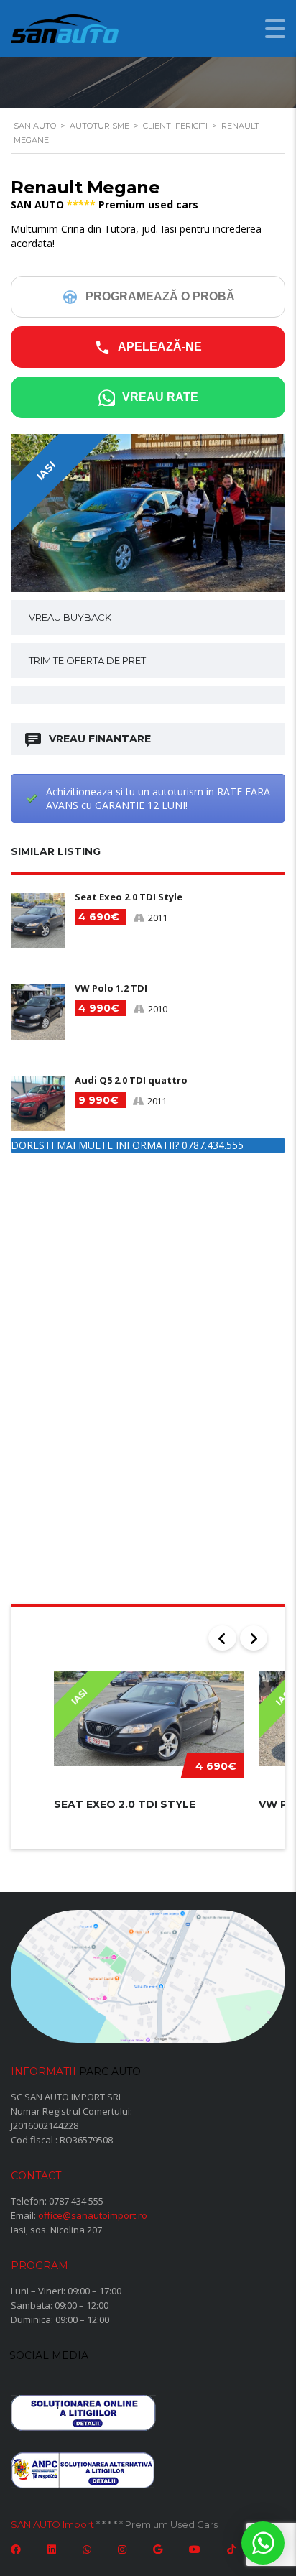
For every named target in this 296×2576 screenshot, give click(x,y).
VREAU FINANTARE (100, 739)
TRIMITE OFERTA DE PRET (87, 660)
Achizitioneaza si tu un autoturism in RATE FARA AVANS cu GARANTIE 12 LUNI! (158, 798)
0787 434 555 (76, 2201)
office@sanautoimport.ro (93, 2215)
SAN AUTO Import (52, 2524)
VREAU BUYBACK (70, 617)
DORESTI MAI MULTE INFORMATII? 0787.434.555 (127, 1145)
